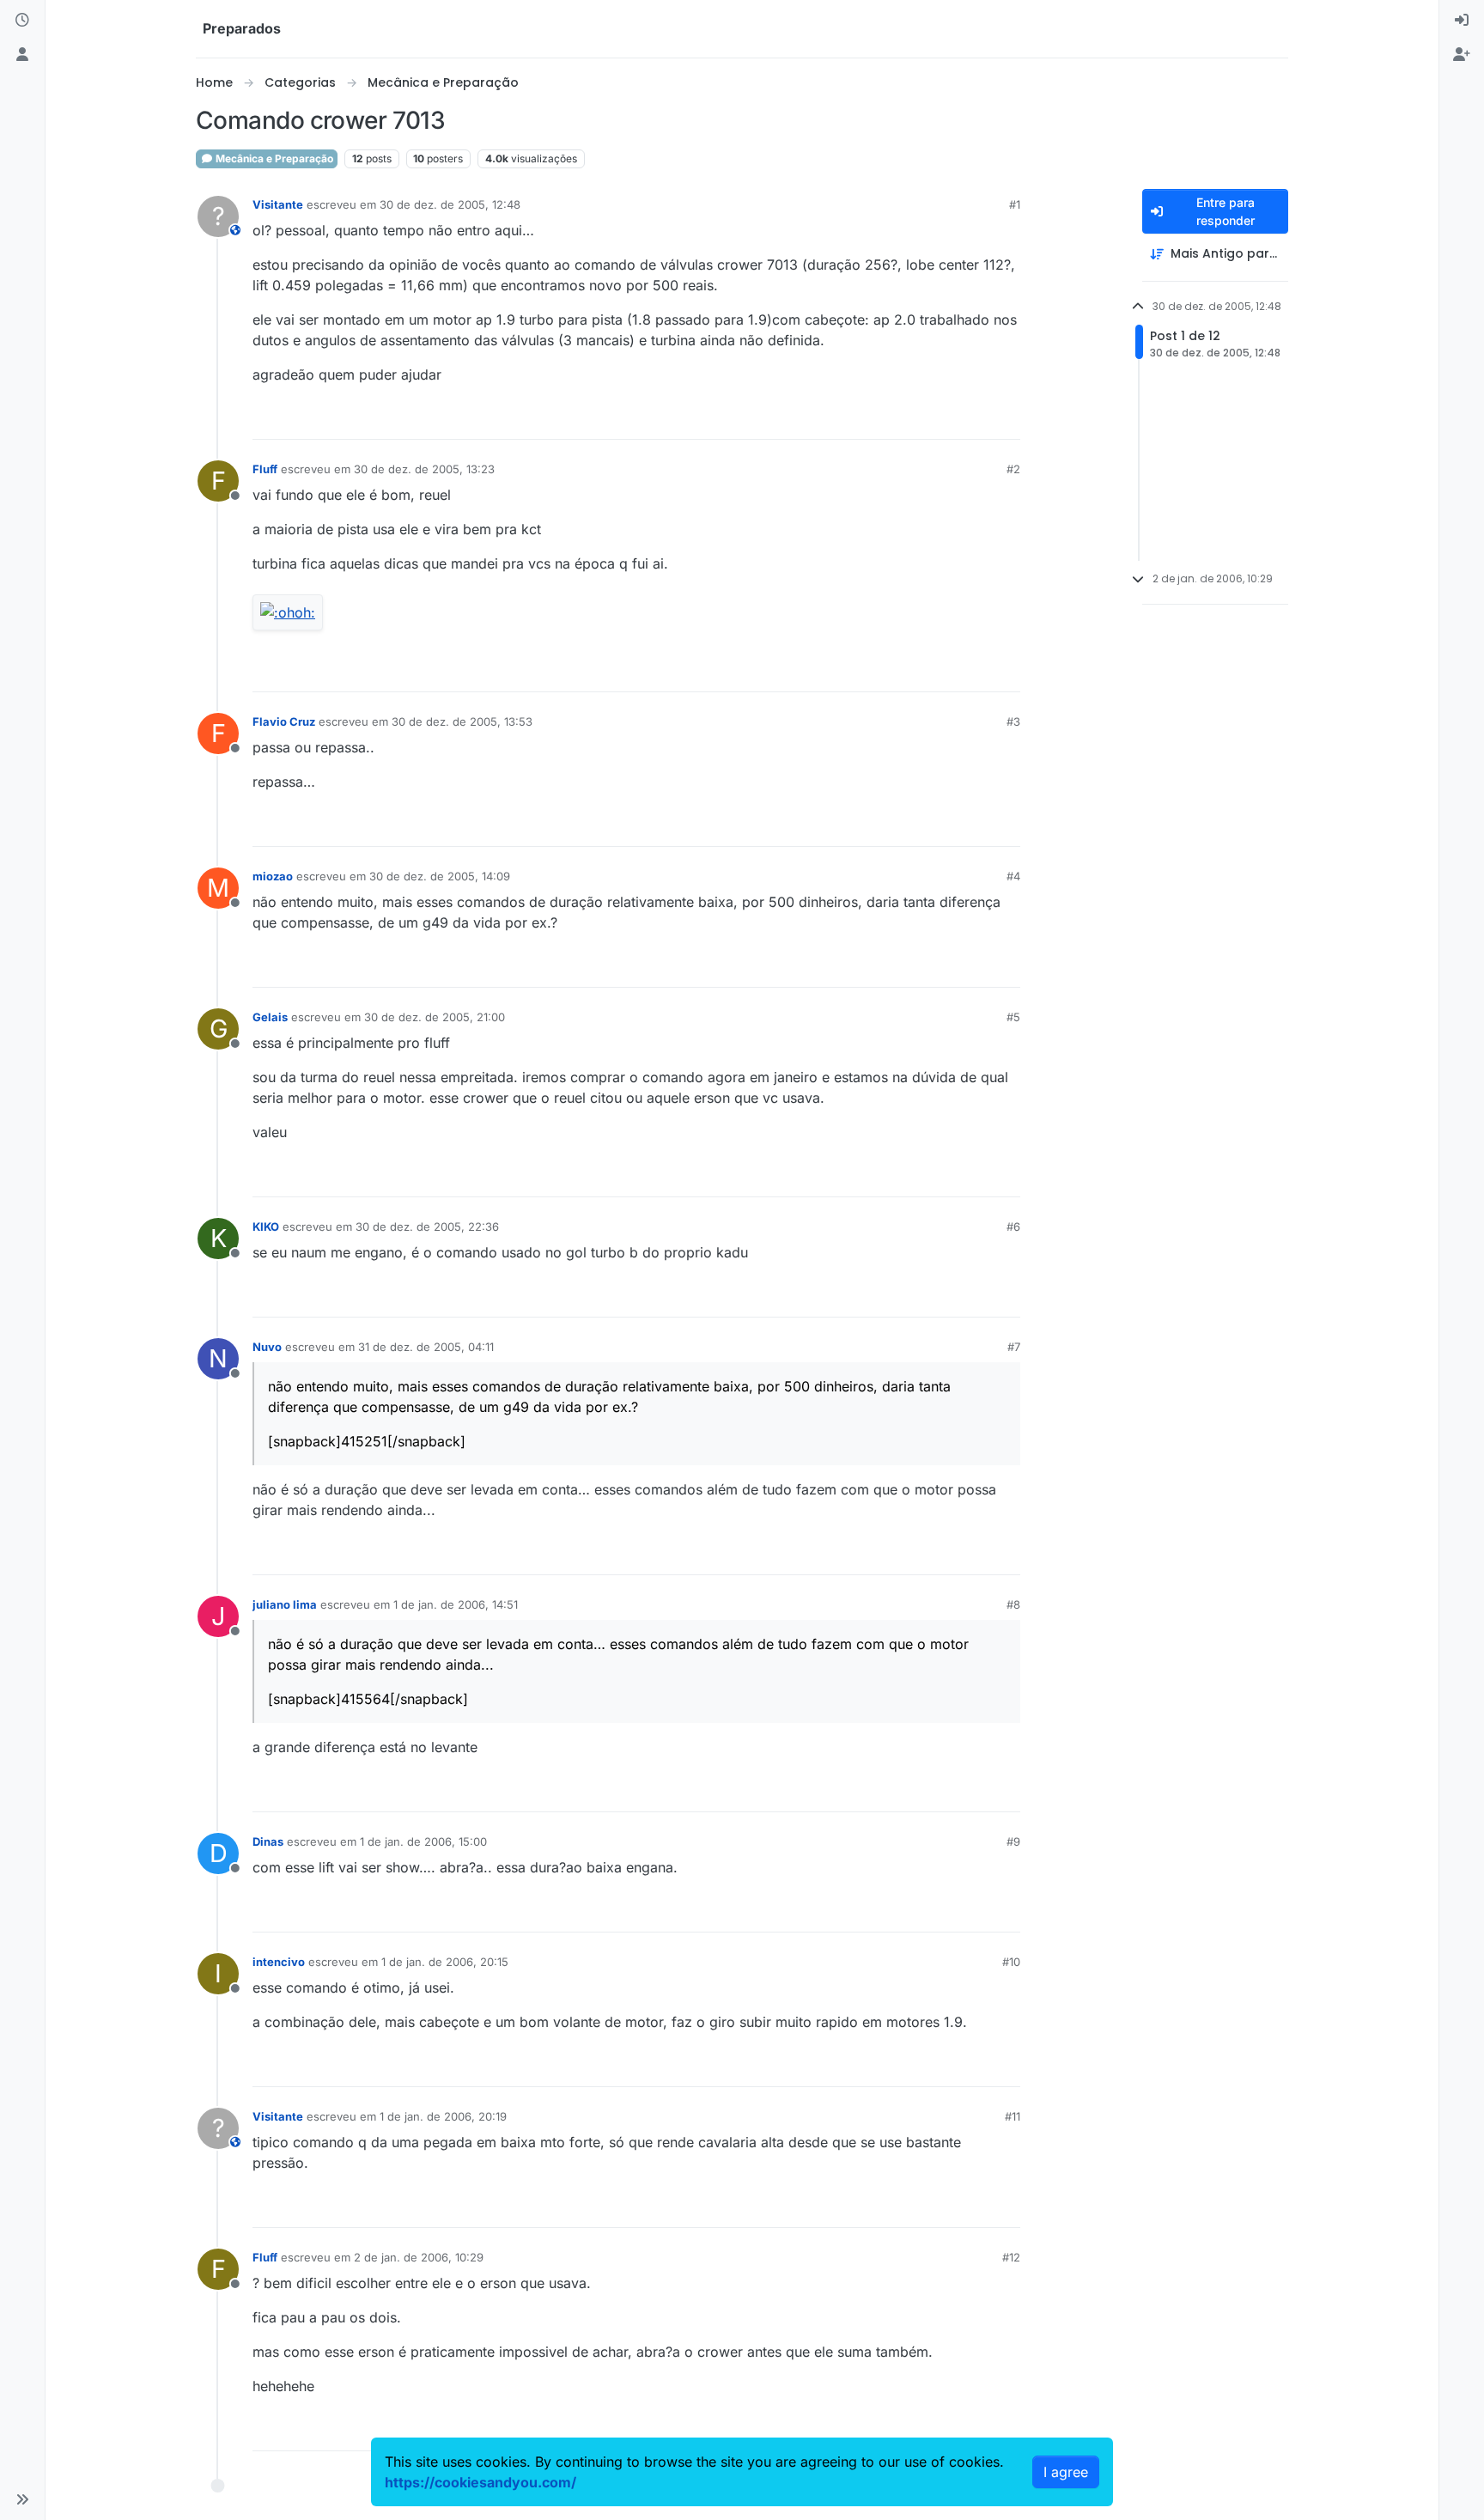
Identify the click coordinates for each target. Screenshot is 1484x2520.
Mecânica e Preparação (273, 158)
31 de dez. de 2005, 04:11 (426, 1347)
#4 (1013, 876)
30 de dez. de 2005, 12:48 (450, 204)
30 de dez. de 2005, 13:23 (424, 469)
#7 (1014, 1347)
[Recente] (22, 21)
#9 (1013, 1841)
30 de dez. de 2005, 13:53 (462, 721)
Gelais (270, 1017)
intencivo (279, 1962)
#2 (1013, 469)
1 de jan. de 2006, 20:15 (445, 1962)
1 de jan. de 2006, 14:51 (456, 1604)
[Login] (1462, 21)
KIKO (266, 1227)
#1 (1015, 204)
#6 (1013, 1227)
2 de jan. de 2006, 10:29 (419, 2257)
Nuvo (267, 1347)
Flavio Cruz (284, 721)
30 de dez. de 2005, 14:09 (440, 876)
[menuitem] (1462, 21)
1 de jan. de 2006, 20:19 (443, 2116)
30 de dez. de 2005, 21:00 (435, 1017)
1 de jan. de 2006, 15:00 (423, 1841)
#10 (1011, 1962)
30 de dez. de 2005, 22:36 (427, 1227)
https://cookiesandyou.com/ (480, 2482)
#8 (1013, 1604)
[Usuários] (22, 55)
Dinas (268, 1841)
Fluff (265, 469)
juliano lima (285, 1604)
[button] (22, 2499)
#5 (1013, 1017)
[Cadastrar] (1462, 55)
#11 (1013, 2116)
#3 (1013, 721)
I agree (1066, 2472)
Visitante (278, 204)
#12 (1011, 2257)
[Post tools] (1006, 419)
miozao (273, 876)
